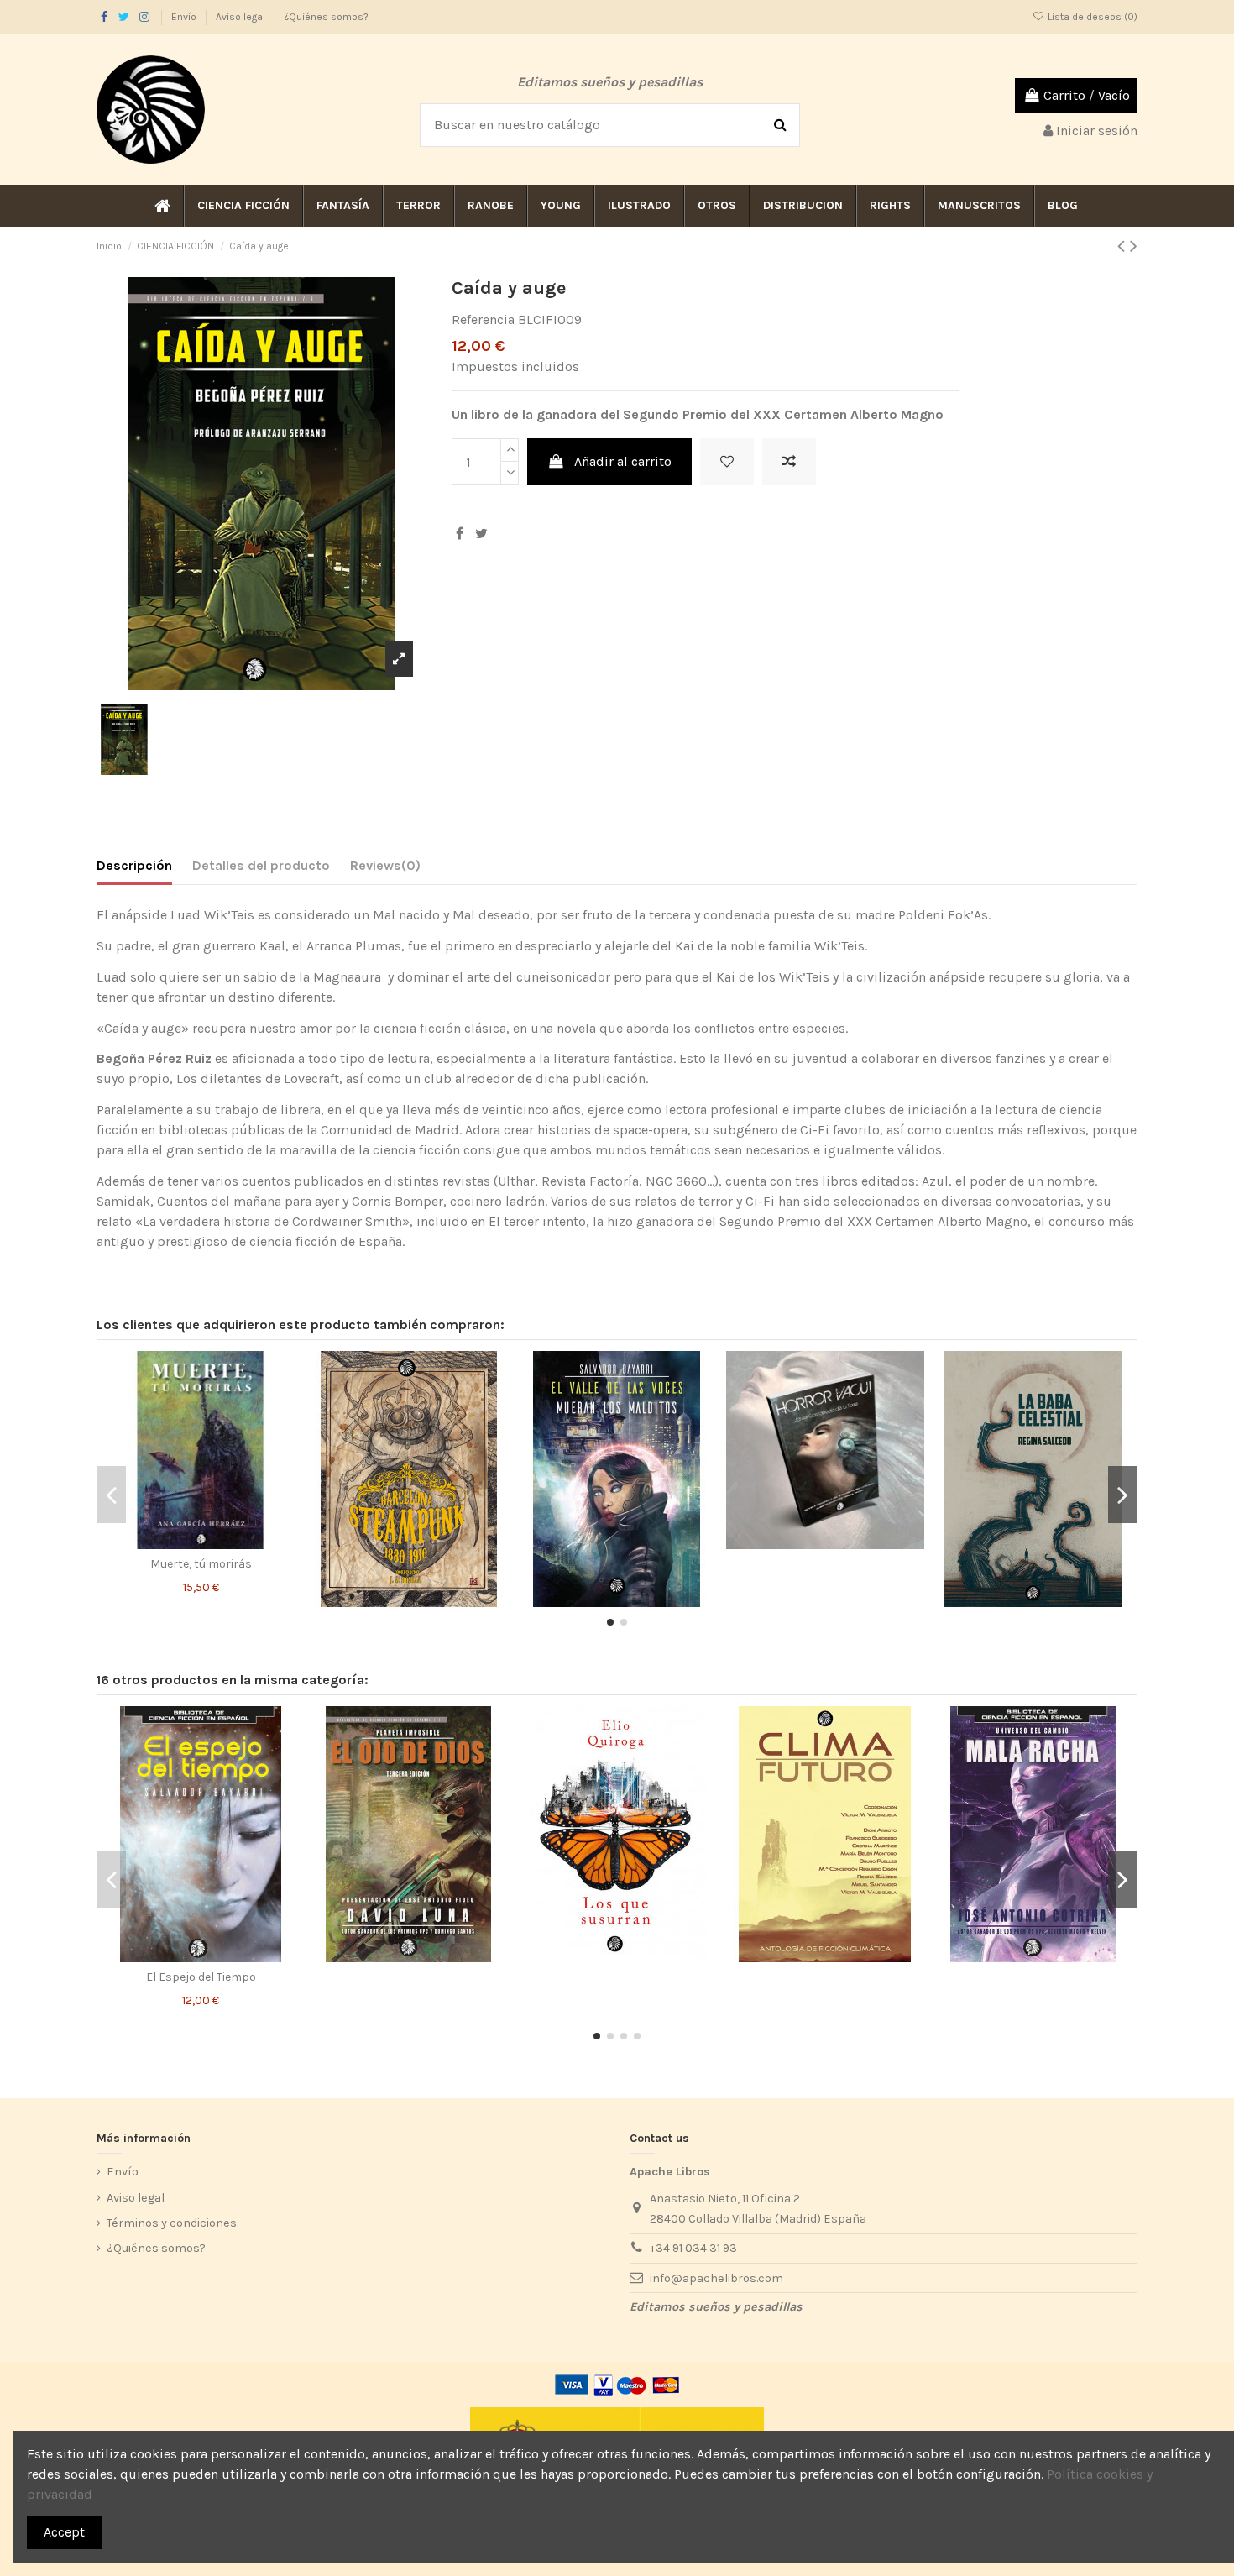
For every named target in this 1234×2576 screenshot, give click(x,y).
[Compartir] (460, 534)
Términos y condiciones (172, 2223)
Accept (64, 2532)
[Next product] (1134, 246)
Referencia (483, 319)
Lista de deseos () (1091, 17)
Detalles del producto (261, 865)
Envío (185, 17)
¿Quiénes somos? (327, 17)
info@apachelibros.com (716, 2278)
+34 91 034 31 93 (693, 2248)
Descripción (134, 865)
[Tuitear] (481, 534)
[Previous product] (1124, 246)
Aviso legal (242, 17)
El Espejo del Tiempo (201, 1977)
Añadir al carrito (623, 461)
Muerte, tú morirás (201, 1564)
